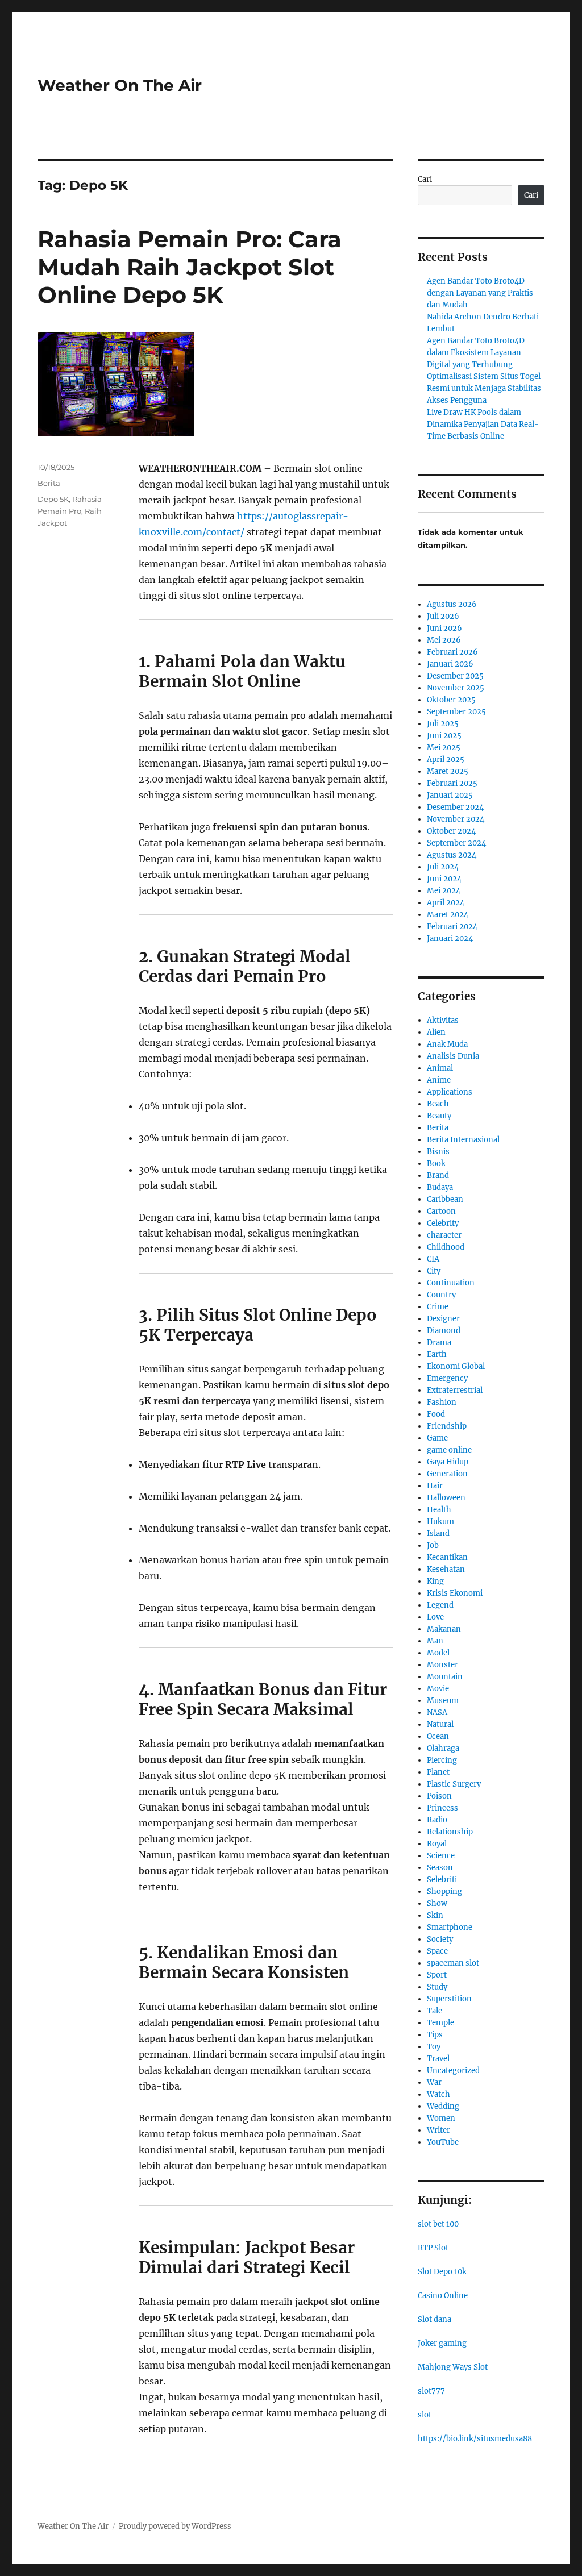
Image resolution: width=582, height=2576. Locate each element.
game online (449, 1450)
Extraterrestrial (455, 1390)
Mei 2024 (444, 891)
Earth (437, 1354)
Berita (49, 483)
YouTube (443, 2142)
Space (437, 1951)
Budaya (440, 1187)
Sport (437, 1975)
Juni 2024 (444, 879)
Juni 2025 (444, 736)
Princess (442, 1808)
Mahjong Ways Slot (453, 2367)
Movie (438, 1689)
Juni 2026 (444, 628)
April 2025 (446, 760)
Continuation (451, 1283)
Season (440, 1868)
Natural (440, 1724)
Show (437, 1903)
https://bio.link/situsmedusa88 (475, 2439)
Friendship (447, 1426)
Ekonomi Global (456, 1366)
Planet (438, 1772)
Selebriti (442, 1880)
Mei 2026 (444, 640)
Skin (435, 1915)
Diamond (444, 1331)
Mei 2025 (444, 748)
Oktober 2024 (451, 831)
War (434, 2082)
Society (440, 1939)
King (435, 1581)
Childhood (446, 1247)
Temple (440, 2023)
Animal (440, 1068)
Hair (435, 1486)
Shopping (444, 1892)
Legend (440, 1605)
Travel (438, 2059)
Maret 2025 (448, 771)
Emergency (447, 1378)
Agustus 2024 (452, 855)
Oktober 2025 (451, 700)
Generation (447, 1474)
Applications (450, 1092)
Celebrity (443, 1223)
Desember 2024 (455, 807)
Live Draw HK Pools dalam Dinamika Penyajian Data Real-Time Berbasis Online (483, 424)
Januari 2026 (450, 664)
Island (438, 1533)
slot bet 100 (438, 2224)
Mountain (445, 1677)
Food (436, 1414)
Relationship (450, 1832)
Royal (437, 1844)
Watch (438, 2094)
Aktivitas (443, 1020)
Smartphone (450, 1927)
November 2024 (456, 819)
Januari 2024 (450, 939)
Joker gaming (442, 2343)
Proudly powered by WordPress (175, 2526)
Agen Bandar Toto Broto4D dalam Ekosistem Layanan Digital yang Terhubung (476, 353)
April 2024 (446, 903)
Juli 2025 (443, 724)
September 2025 (456, 712)
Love (435, 1617)
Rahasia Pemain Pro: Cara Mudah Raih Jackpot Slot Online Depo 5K (190, 267)
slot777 (431, 2391)
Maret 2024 (448, 915)
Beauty (439, 1116)
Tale (435, 2011)
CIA (433, 1259)
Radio (437, 1820)
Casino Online (443, 2296)
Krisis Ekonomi (455, 1593)
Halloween (446, 1498)
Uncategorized (453, 2071)
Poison (439, 1796)
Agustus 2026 (452, 604)
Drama (439, 1343)
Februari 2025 (452, 783)
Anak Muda (447, 1044)
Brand (438, 1175)
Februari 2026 (452, 652)
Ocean (438, 1736)
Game (437, 1438)
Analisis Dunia (453, 1056)
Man (435, 1641)
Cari (425, 179)
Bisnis (438, 1152)
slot (425, 2415)
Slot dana (435, 2319)
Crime (438, 1307)
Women (441, 2118)
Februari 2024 (452, 927)
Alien (436, 1032)
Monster (442, 1665)
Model (438, 1653)
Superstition (449, 1999)
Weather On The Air (120, 85)
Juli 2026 (443, 616)
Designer (443, 1319)
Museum (443, 1701)
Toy (434, 2047)
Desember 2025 (455, 676)
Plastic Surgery (454, 1784)
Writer (438, 2130)
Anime (439, 1080)
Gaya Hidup (448, 1462)
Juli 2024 (443, 867)
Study (437, 1987)
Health (439, 1510)
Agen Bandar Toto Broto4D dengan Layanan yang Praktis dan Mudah (480, 293)
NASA (437, 1713)
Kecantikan (447, 1557)
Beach (438, 1104)
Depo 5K (53, 499)
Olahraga (443, 1748)
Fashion (442, 1402)
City (434, 1271)
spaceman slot (453, 1963)
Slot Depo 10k (442, 2272)
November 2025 (456, 688)
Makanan (444, 1629)
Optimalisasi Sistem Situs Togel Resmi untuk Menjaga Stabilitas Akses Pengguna (484, 388)
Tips (435, 2035)
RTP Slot (433, 2248)
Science (441, 1856)
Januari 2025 (450, 795)
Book (436, 1164)
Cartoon (441, 1211)
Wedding (443, 2106)
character (444, 1235)
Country (441, 1295)
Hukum (440, 1522)
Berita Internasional (463, 1140)
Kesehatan (446, 1569)
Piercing (442, 1760)
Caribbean (445, 1199)
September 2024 (456, 843)
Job (433, 1545)
